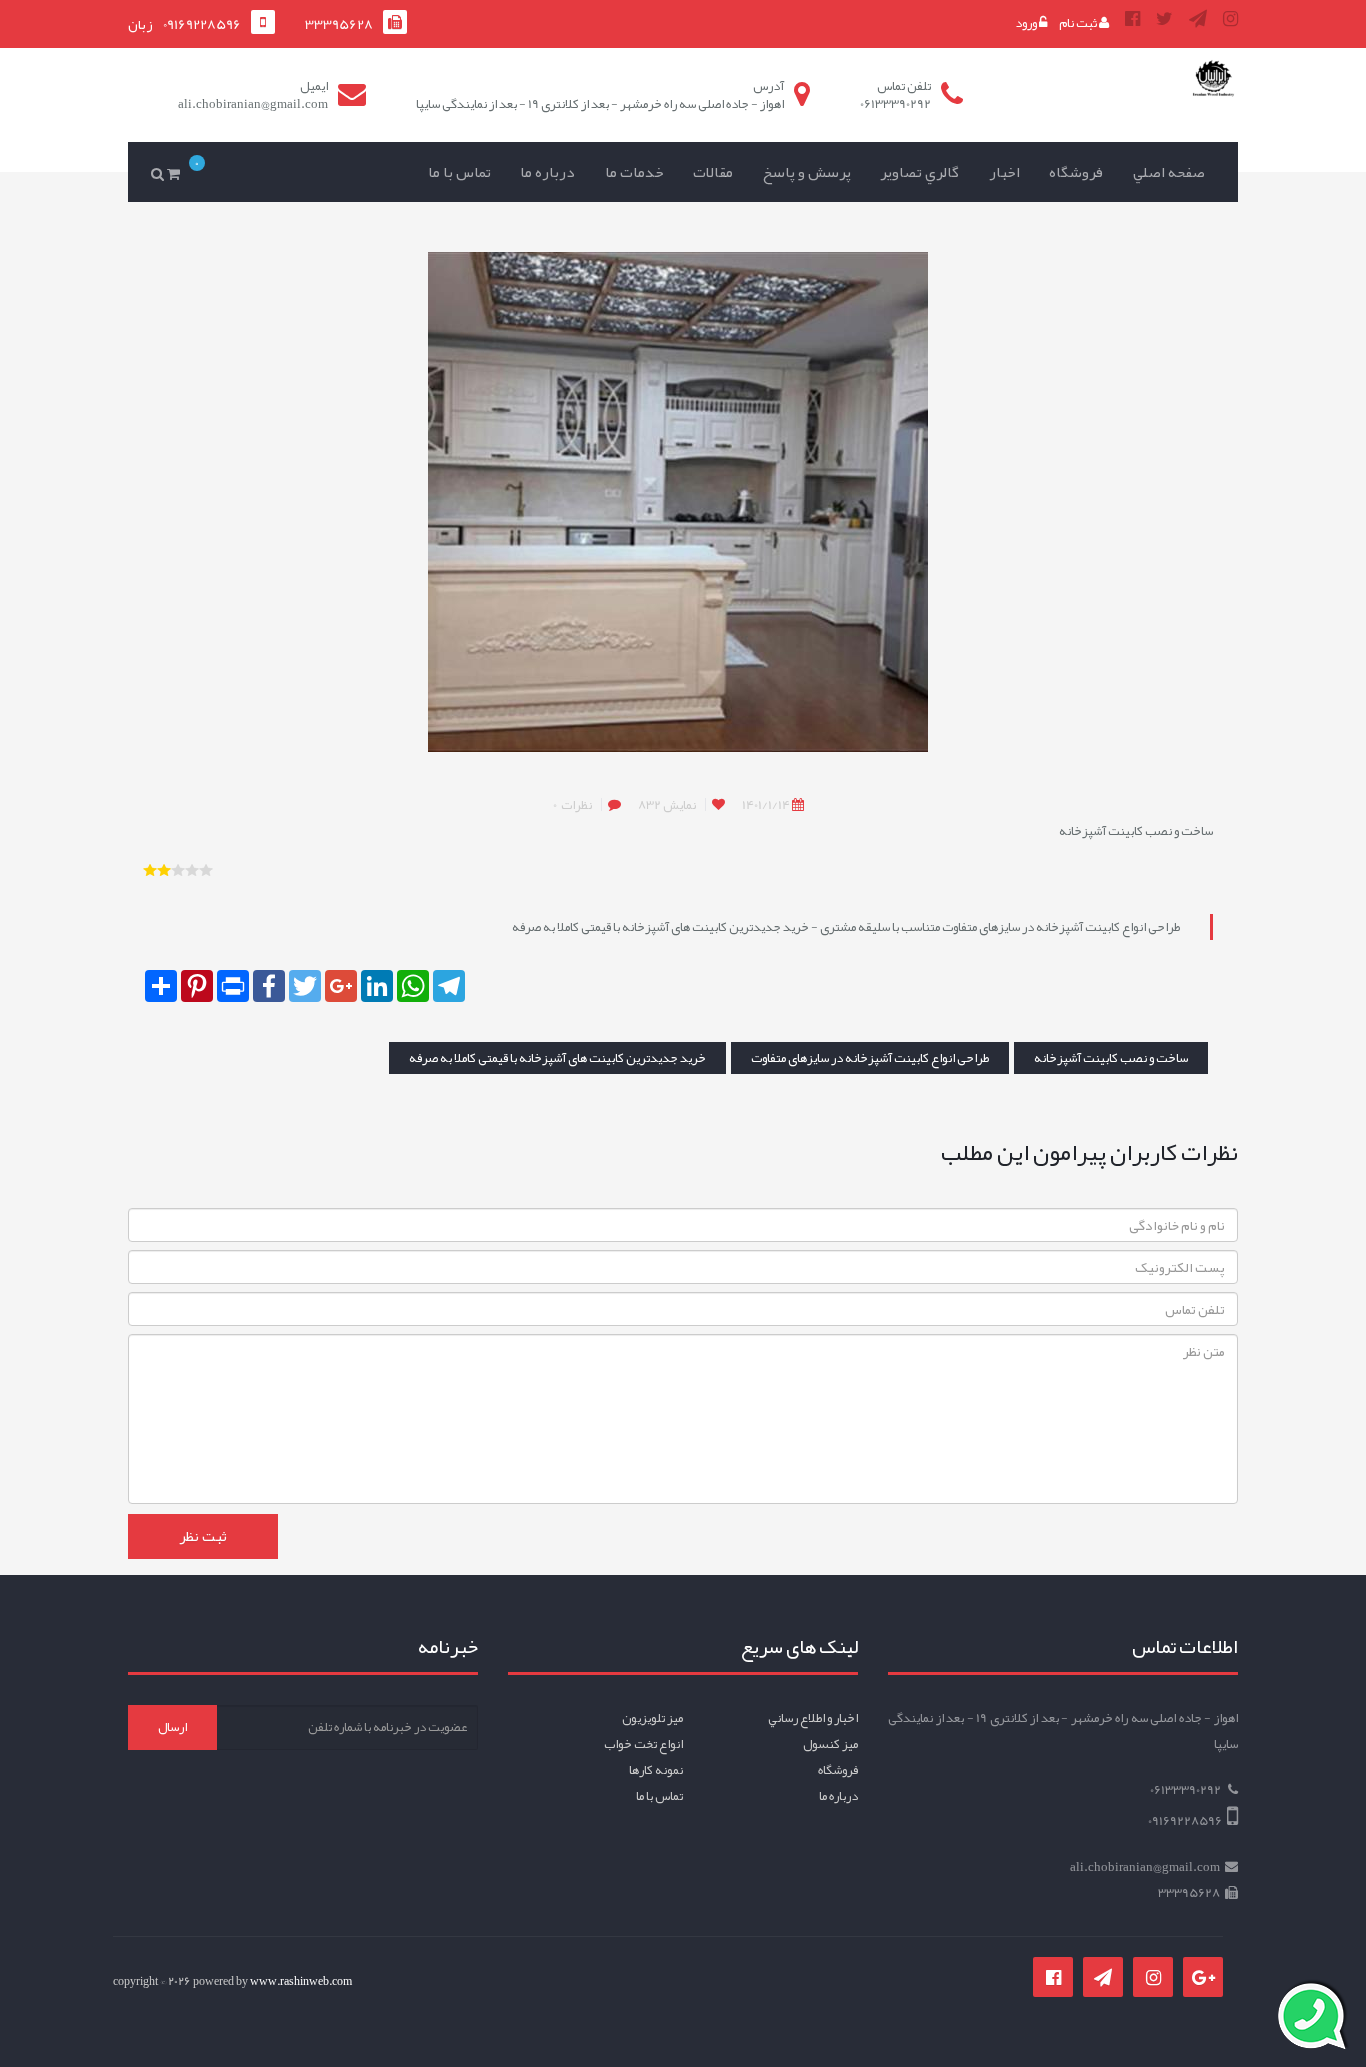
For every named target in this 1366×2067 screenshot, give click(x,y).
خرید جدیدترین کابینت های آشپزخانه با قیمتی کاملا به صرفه (557, 1058)
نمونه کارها (656, 1770)
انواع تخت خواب (643, 1744)
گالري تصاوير (919, 172)
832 (667, 805)
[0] (177, 159)
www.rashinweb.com (301, 1981)
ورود (1027, 23)
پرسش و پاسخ (807, 172)
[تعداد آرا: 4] (150, 870)
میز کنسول (830, 1744)
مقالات (713, 172)
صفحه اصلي (1169, 172)
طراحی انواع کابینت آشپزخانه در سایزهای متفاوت (870, 1058)
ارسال (172, 1727)
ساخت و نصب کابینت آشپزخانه (1111, 1058)
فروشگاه (1076, 172)
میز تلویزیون (652, 1718)
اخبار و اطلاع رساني (813, 1718)
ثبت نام (1079, 23)
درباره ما (547, 172)
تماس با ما (459, 172)
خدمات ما (634, 172)
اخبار (1004, 172)
